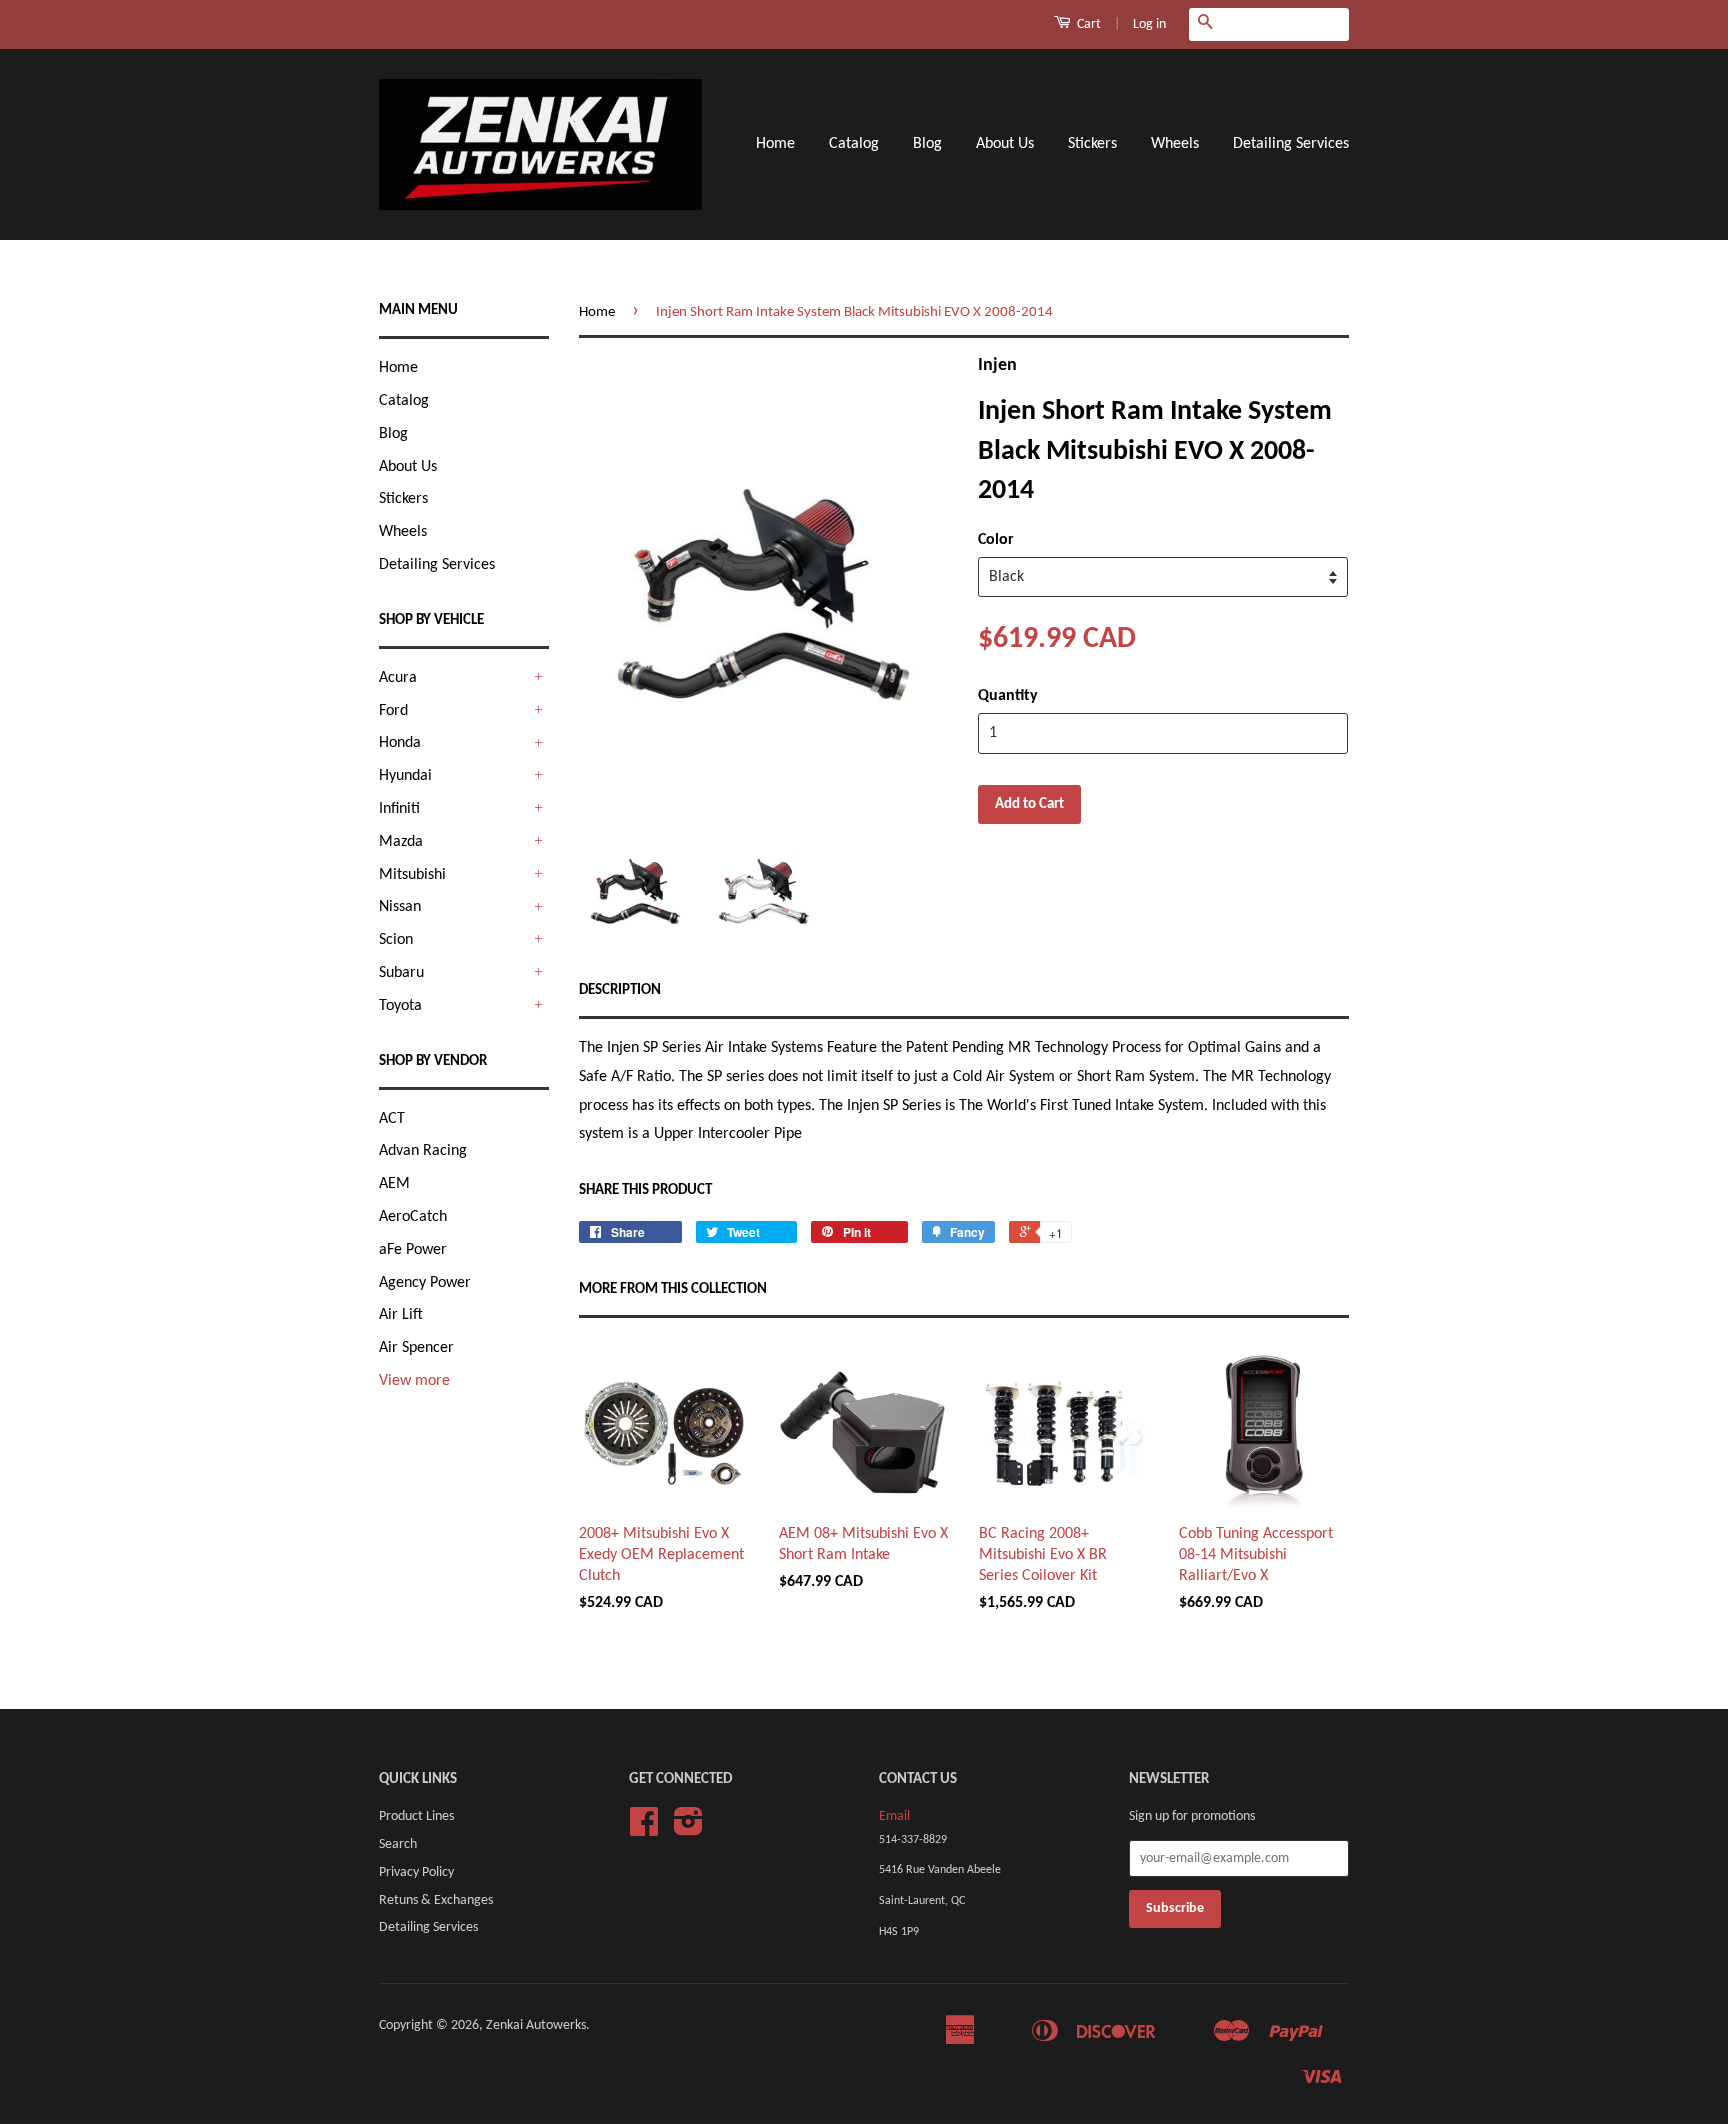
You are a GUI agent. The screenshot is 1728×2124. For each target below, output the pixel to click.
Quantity (1008, 696)
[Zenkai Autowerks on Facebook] (644, 1829)
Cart (1087, 24)
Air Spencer (416, 1348)
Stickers (1092, 144)
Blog (927, 144)
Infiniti (399, 809)
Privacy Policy (416, 1872)
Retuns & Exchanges (436, 1900)
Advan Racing (423, 1151)
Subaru (401, 973)
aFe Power (413, 1250)
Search (398, 1844)
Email (894, 1816)
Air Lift (401, 1315)
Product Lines (416, 1816)
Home (775, 144)
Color (996, 540)
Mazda (401, 842)
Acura (398, 678)
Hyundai (405, 776)
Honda (400, 743)
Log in (1149, 24)
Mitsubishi (412, 875)
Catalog (854, 144)
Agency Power (425, 1283)
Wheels (1175, 144)
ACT (392, 1119)
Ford (393, 711)
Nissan (400, 907)
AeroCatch (413, 1217)
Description (620, 990)
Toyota (400, 1006)
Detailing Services (1291, 144)
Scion (396, 940)
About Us (1005, 144)
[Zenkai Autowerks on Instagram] (688, 1829)
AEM (394, 1184)
